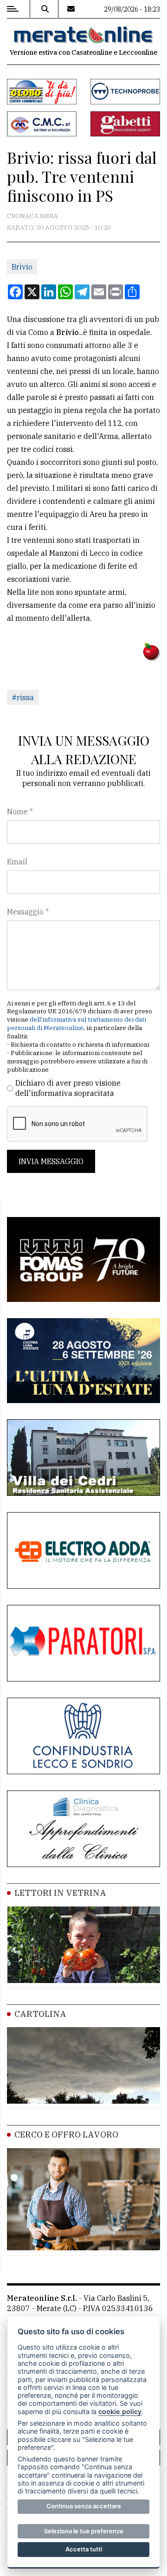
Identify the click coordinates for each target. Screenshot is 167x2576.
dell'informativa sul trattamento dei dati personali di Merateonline (77, 1024)
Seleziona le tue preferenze (84, 2531)
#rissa (23, 697)
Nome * (20, 811)
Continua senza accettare (84, 2506)
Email (17, 862)
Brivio (22, 267)
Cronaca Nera (32, 216)
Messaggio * (28, 912)
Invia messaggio (51, 1161)
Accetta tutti (84, 2549)
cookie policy (120, 2412)
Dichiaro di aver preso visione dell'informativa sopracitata (68, 1088)
